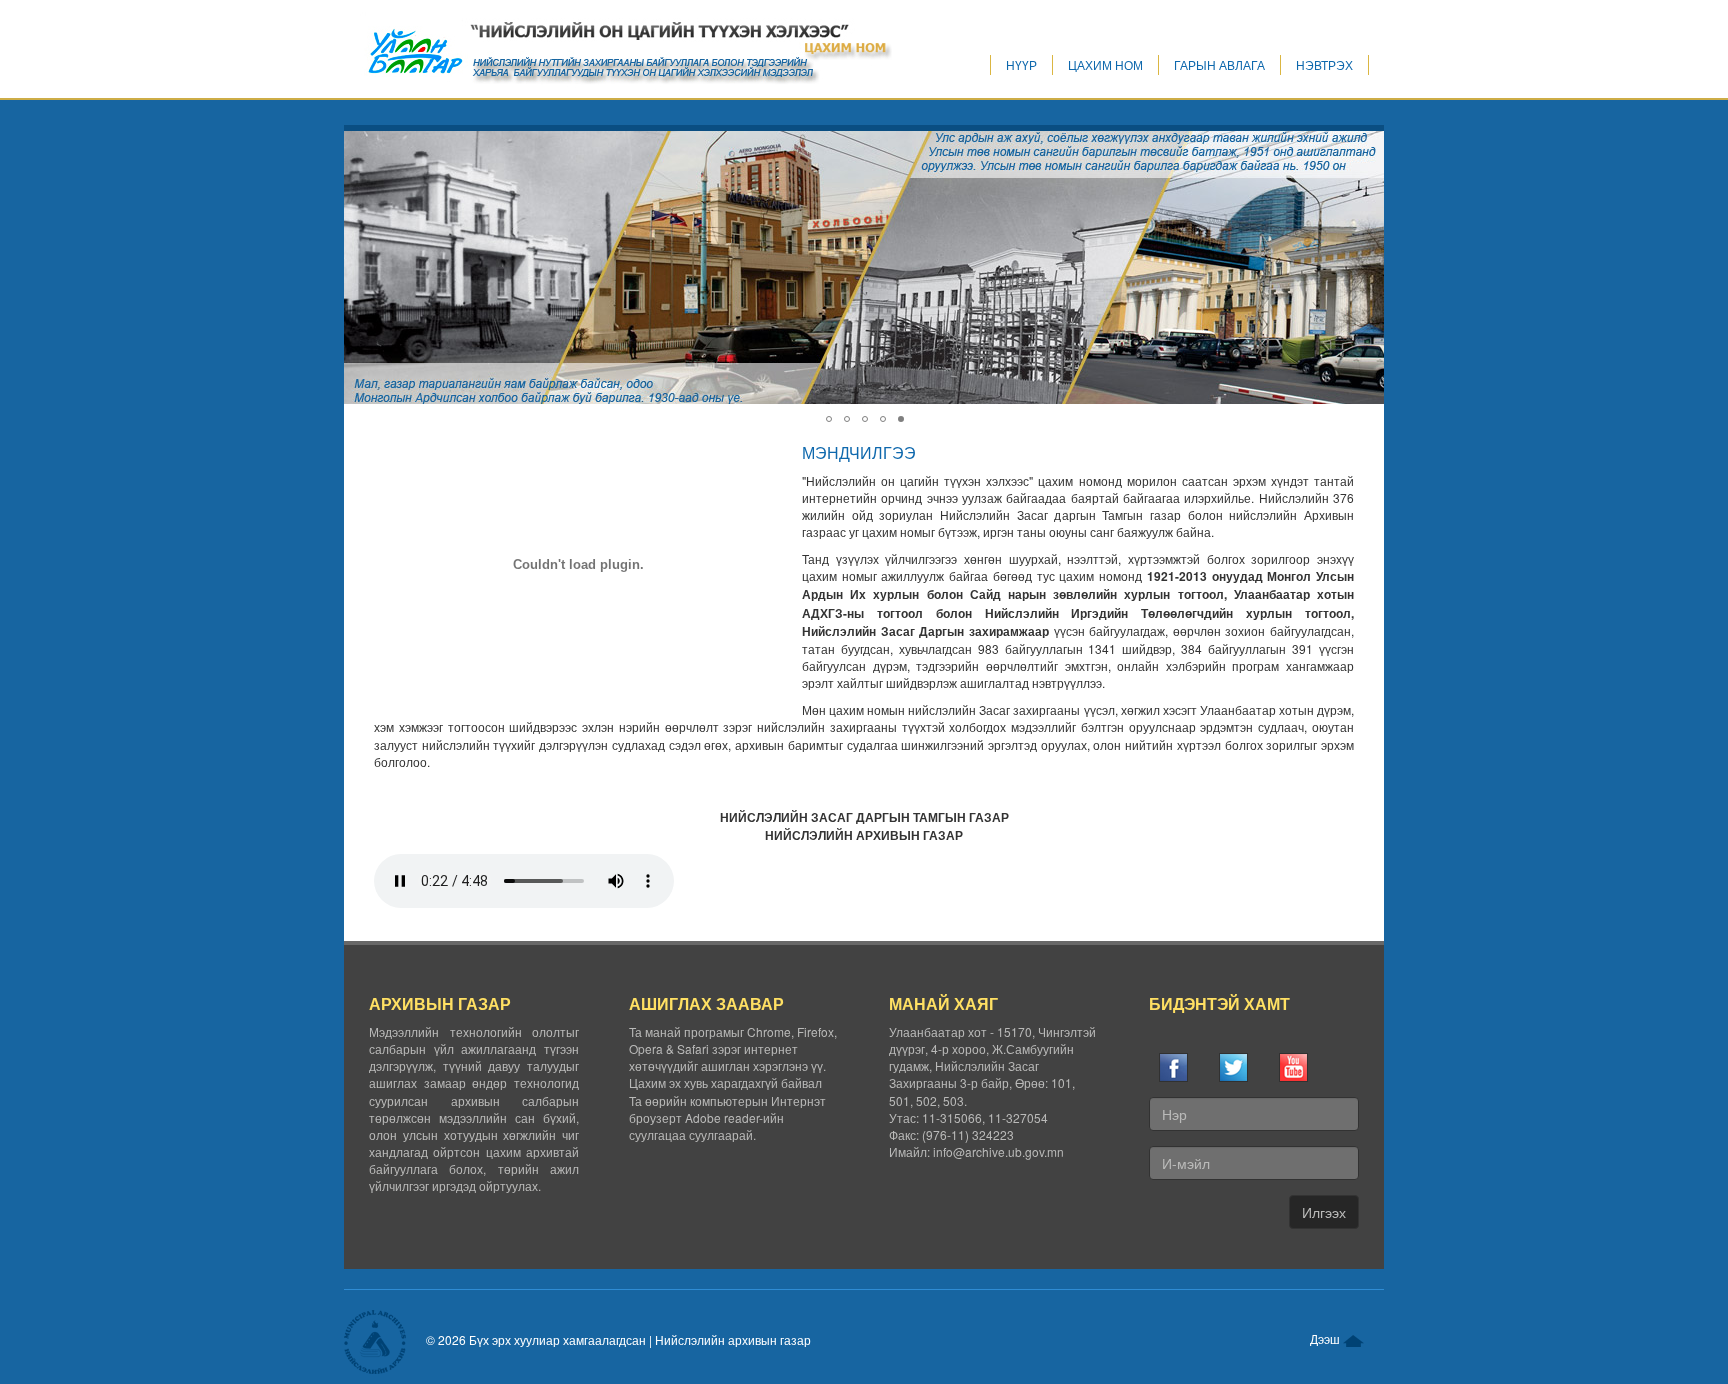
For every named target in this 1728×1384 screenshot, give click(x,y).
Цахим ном (1105, 64)
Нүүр (1021, 64)
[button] (1368, 149)
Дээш (1326, 1338)
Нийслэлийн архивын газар (733, 1339)
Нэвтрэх (1324, 64)
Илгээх (1324, 1212)
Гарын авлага (1219, 64)
